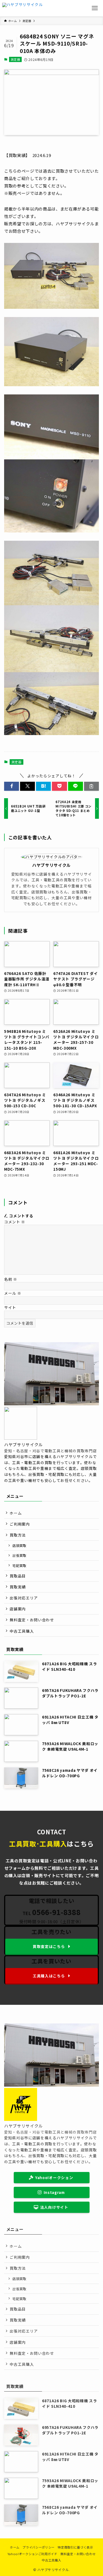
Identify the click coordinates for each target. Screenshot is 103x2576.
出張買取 (19, 1555)
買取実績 (18, 1587)
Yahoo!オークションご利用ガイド (32, 2554)
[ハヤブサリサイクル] (23, 8)
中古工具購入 (22, 1631)
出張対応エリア (24, 1598)
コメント (15, 1222)
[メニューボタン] (95, 8)
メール (13, 1293)
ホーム (16, 1513)
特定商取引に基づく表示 (75, 2547)
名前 (11, 1279)
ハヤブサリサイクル (51, 865)
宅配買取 (19, 1565)
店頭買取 (19, 1545)
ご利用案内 (20, 1524)
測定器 (16, 59)
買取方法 (18, 1535)
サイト (10, 1307)
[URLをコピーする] (91, 786)
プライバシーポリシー (39, 2547)
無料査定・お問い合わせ (32, 1620)
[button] (12, 786)
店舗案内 (18, 1609)
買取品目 (18, 1576)
